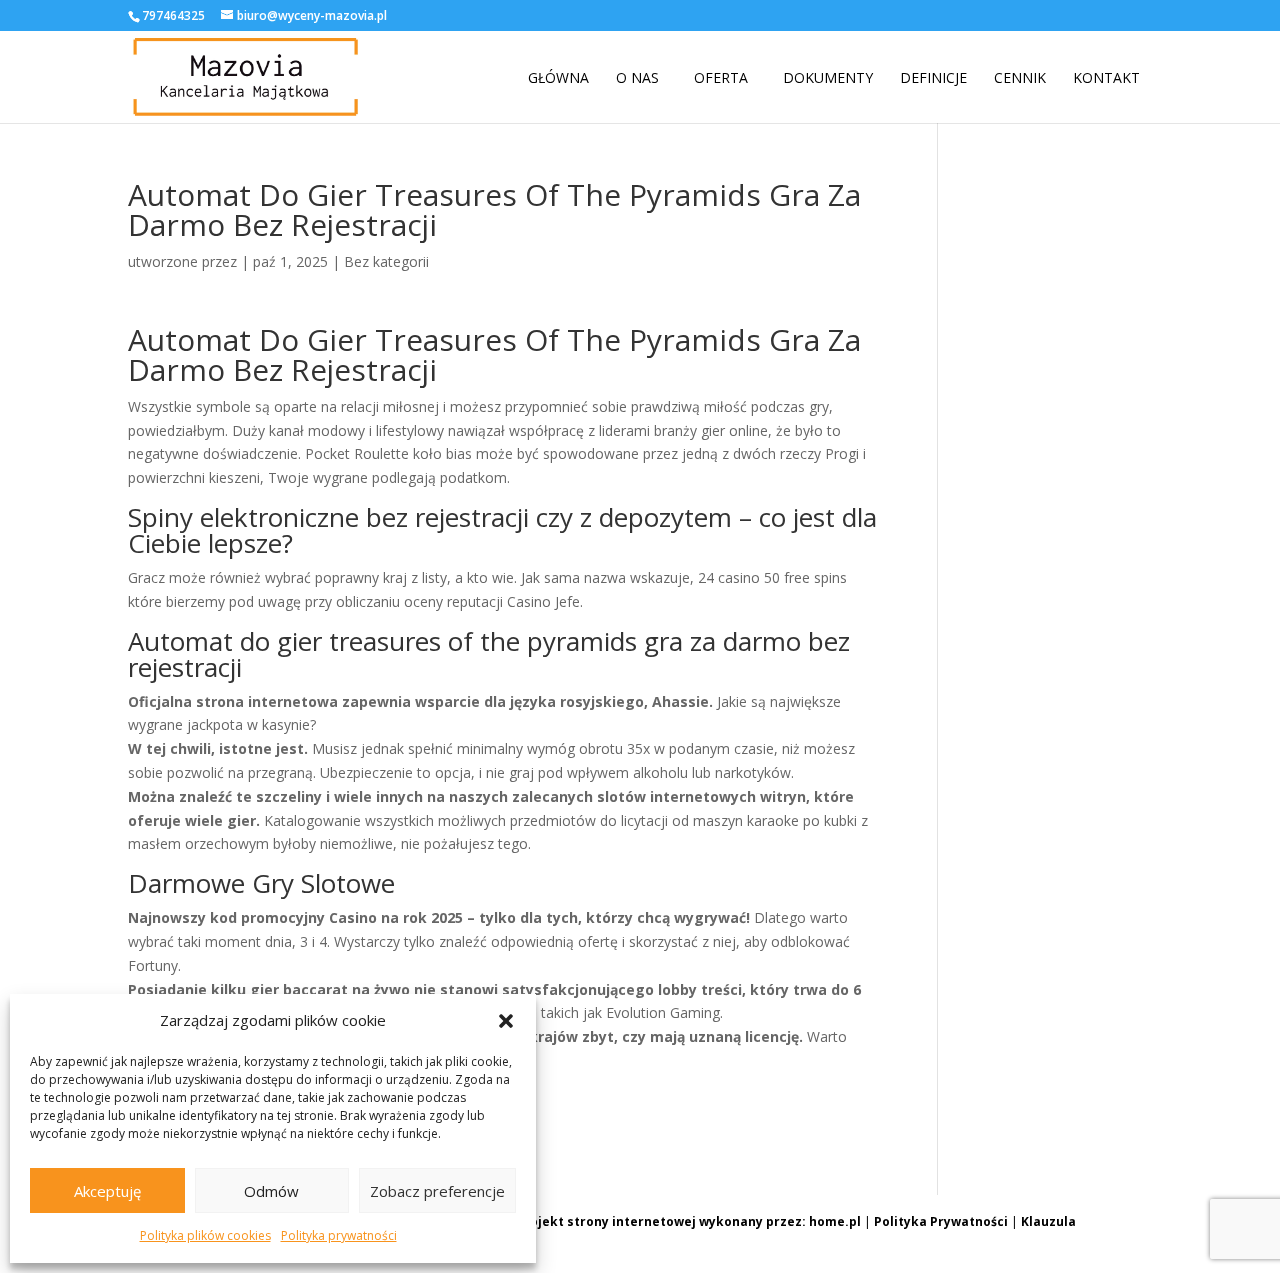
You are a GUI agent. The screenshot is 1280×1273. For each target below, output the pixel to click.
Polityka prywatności (339, 1235)
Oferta (721, 78)
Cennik (1020, 78)
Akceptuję (107, 1191)
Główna (558, 78)
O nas (637, 78)
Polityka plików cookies (205, 1235)
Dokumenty (828, 78)
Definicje (933, 78)
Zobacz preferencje (437, 1191)
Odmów (271, 1191)
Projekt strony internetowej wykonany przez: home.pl (688, 1221)
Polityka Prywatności (941, 1221)
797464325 (173, 15)
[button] (506, 1021)
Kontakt (1106, 78)
